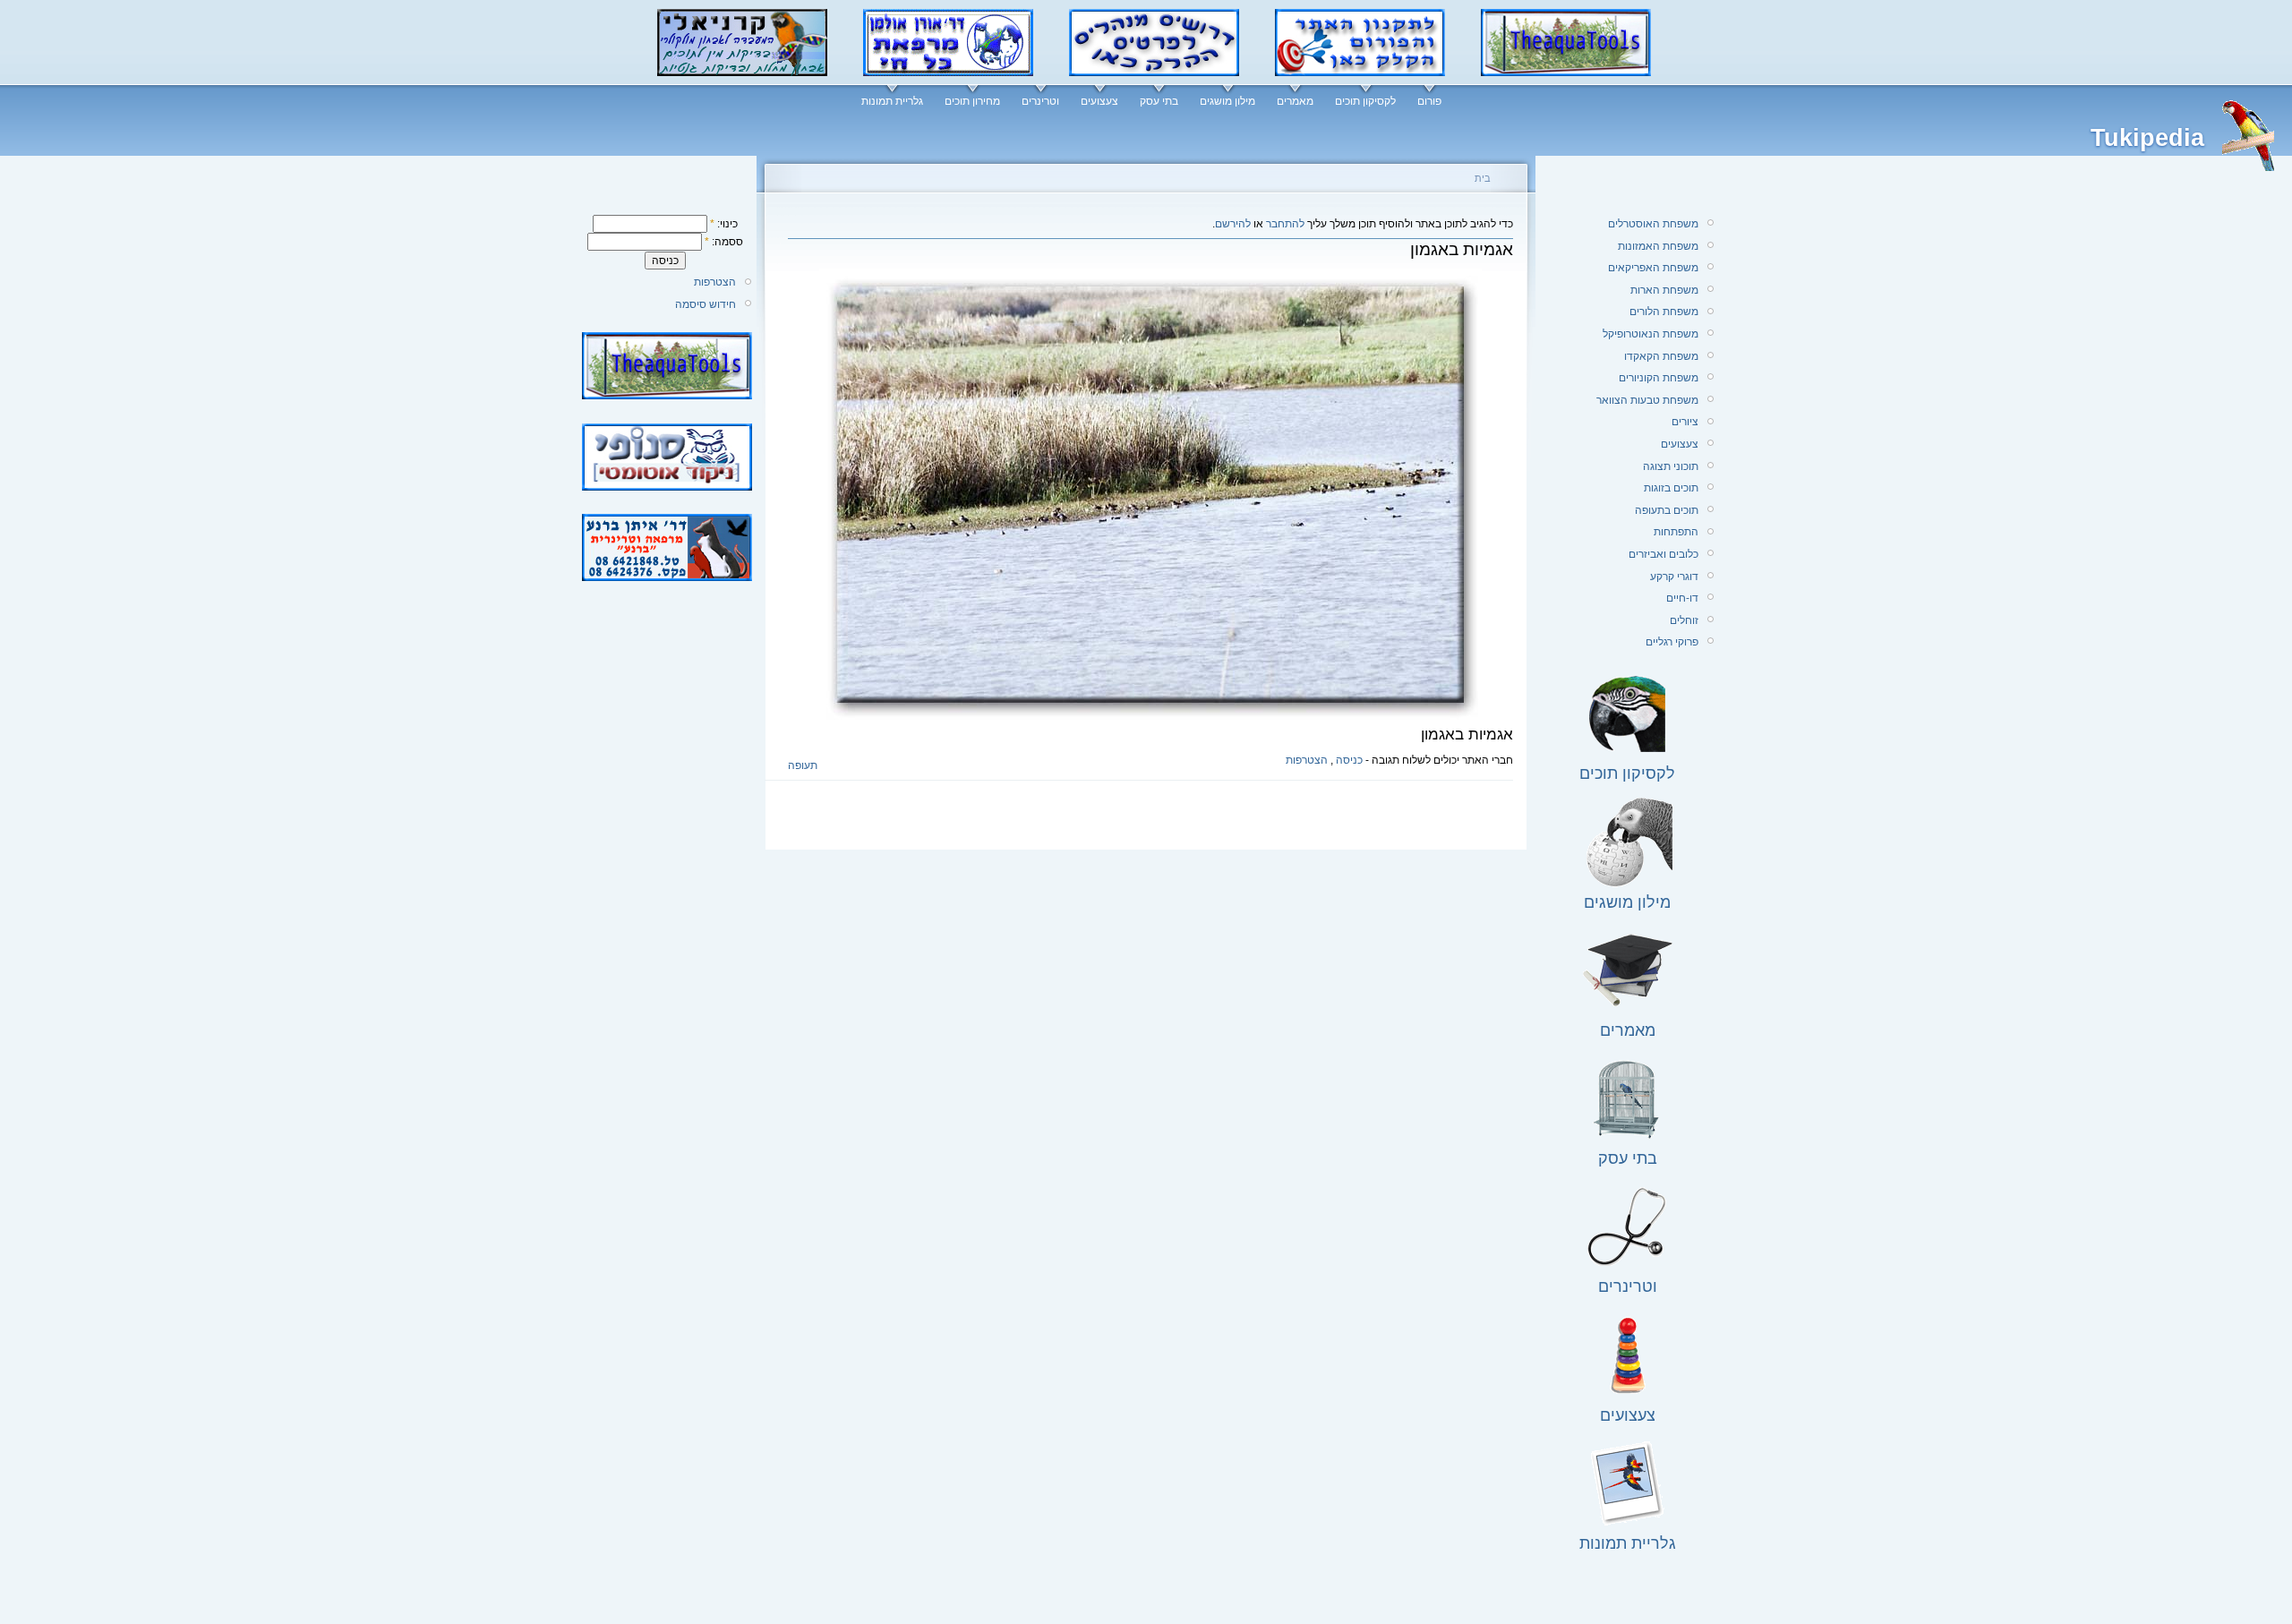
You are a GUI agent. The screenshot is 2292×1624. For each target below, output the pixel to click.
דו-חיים (1682, 598)
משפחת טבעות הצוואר (1647, 400)
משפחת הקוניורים (1659, 378)
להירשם (1233, 224)
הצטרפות (715, 282)
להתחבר (1285, 224)
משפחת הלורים (1664, 312)
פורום (1429, 101)
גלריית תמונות (892, 101)
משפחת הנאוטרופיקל (1651, 334)
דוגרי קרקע (1674, 577)
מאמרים (1295, 101)
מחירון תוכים (972, 101)
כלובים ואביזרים (1663, 554)
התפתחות (1676, 532)
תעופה (803, 765)
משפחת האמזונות (1658, 246)
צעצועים (1099, 101)
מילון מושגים (1227, 101)
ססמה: (724, 242)
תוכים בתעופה (1667, 510)
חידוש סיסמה (706, 304)
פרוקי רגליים (1672, 642)
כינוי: (724, 224)
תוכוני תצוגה (1671, 466)
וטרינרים (1040, 101)
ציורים (1685, 422)
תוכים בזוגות (1671, 488)
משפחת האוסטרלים (1653, 224)
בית (1483, 178)
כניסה (1349, 760)
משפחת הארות (1664, 290)
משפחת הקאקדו (1661, 356)
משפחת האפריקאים (1653, 268)
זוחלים (1684, 620)
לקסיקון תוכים (1365, 101)
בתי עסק (1159, 101)
